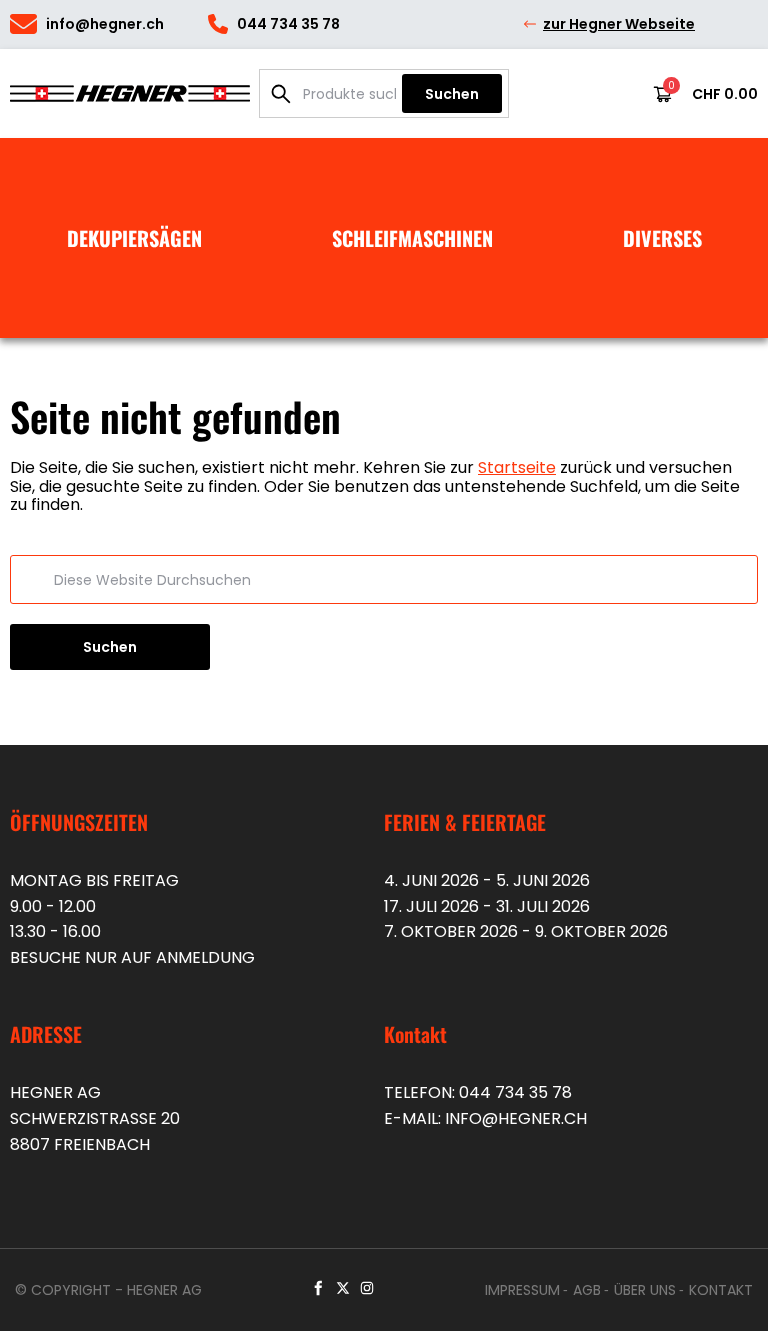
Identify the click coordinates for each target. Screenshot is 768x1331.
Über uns (645, 1290)
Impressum (522, 1290)
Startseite (517, 467)
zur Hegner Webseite (619, 24)
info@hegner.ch (516, 1118)
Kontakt (721, 1290)
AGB (587, 1290)
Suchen (452, 94)
